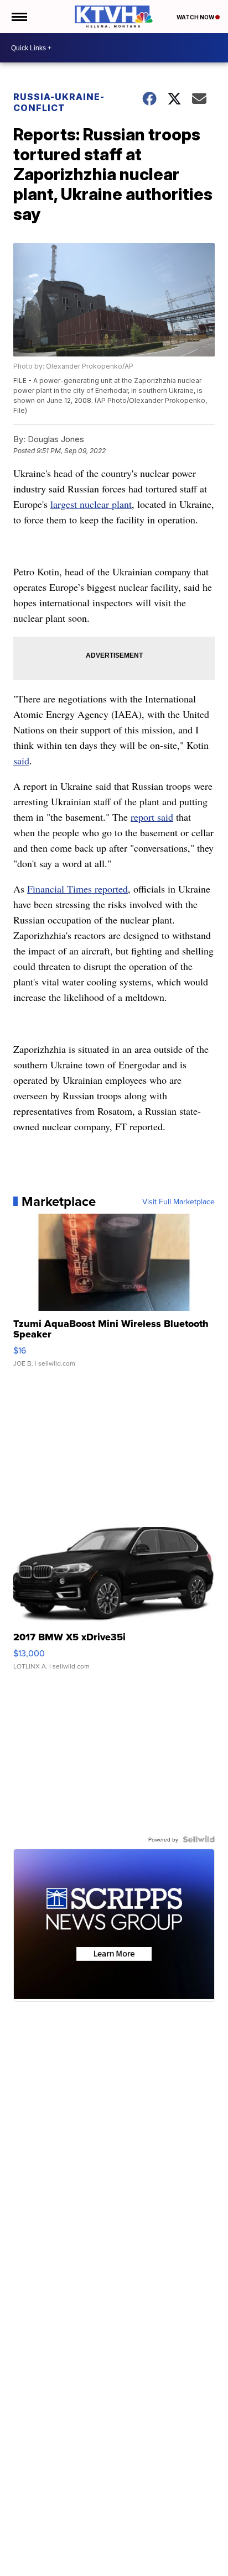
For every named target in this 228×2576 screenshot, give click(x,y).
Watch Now (196, 17)
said (21, 760)
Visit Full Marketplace (178, 1202)
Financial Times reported (77, 889)
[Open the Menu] (19, 17)
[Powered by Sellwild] (199, 1839)
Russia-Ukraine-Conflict (59, 102)
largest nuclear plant (91, 504)
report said (152, 817)
